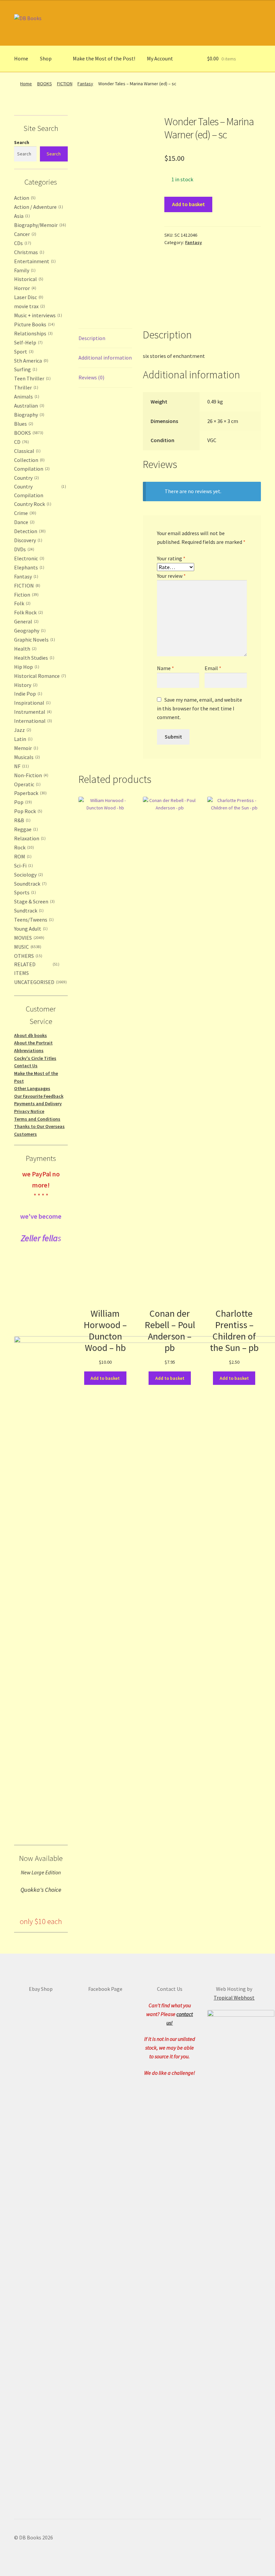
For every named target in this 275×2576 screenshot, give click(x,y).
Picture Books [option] (34, 324)
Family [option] (24, 270)
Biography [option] (29, 415)
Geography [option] (29, 630)
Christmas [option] (29, 252)
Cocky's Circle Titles (35, 1058)
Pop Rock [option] (27, 811)
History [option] (25, 685)
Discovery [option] (27, 540)
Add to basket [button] (105, 1378)
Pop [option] (22, 802)
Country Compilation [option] (39, 491)
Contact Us (26, 1066)
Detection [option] (29, 531)
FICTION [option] (26, 586)
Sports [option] (24, 892)
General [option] (26, 621)
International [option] (32, 721)
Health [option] (25, 649)
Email (213, 668)
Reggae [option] (25, 829)
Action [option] (24, 198)
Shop (46, 58)
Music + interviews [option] (37, 315)
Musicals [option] (26, 757)
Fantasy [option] (25, 576)
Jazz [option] (22, 730)
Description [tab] (92, 338)
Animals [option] (26, 396)
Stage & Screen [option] (34, 901)
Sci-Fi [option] (23, 865)
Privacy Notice (29, 1111)
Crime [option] (24, 513)
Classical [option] (27, 451)
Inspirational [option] (32, 703)
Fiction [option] (26, 595)
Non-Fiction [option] (31, 775)
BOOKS (45, 84)
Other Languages (32, 1088)
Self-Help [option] (28, 342)
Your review (171, 576)
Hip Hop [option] (26, 667)
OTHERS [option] (27, 956)
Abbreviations (29, 1050)
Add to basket (188, 204)
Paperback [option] (30, 793)
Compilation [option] (31, 469)
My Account (160, 58)
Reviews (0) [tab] (91, 377)
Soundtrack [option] (30, 884)
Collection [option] (29, 460)
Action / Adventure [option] (38, 207)
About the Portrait (33, 1043)
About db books (31, 1035)
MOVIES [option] (29, 938)
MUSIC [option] (27, 947)
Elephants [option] (29, 567)
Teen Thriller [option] (32, 378)
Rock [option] (23, 847)
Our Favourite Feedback (39, 1096)
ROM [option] (22, 856)
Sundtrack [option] (28, 910)
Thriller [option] (25, 387)
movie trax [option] (29, 306)
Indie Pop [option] (27, 694)
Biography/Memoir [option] (39, 225)
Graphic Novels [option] (34, 640)
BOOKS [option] (28, 433)
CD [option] (21, 442)
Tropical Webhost (234, 1998)
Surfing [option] (25, 369)
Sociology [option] (28, 875)
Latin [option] (23, 739)
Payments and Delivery (38, 1104)
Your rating (171, 558)
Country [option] (26, 478)
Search (22, 142)
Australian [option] (29, 406)
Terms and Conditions (37, 1119)
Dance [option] (24, 522)
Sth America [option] (31, 361)
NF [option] (21, 766)
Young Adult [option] (30, 929)
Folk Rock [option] (28, 612)
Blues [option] (23, 424)
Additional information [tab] (105, 358)
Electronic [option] (29, 558)
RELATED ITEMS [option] (36, 969)
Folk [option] (22, 603)
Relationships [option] (33, 333)
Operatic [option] (27, 784)
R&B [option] (22, 820)
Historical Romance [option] (39, 676)
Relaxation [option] (29, 838)
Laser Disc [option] (28, 297)
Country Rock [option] (32, 504)
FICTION (65, 84)
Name (166, 668)
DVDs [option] (23, 549)
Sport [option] (23, 352)
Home (21, 58)
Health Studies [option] (34, 658)
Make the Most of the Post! (104, 58)
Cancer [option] (24, 234)
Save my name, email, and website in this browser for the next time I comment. (200, 708)
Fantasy (85, 84)
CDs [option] (22, 243)
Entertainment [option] (34, 261)
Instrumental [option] (32, 712)
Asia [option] (21, 216)
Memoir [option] (25, 748)
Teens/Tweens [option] (33, 920)
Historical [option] (28, 279)
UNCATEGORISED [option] (40, 982)
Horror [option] (24, 288)
